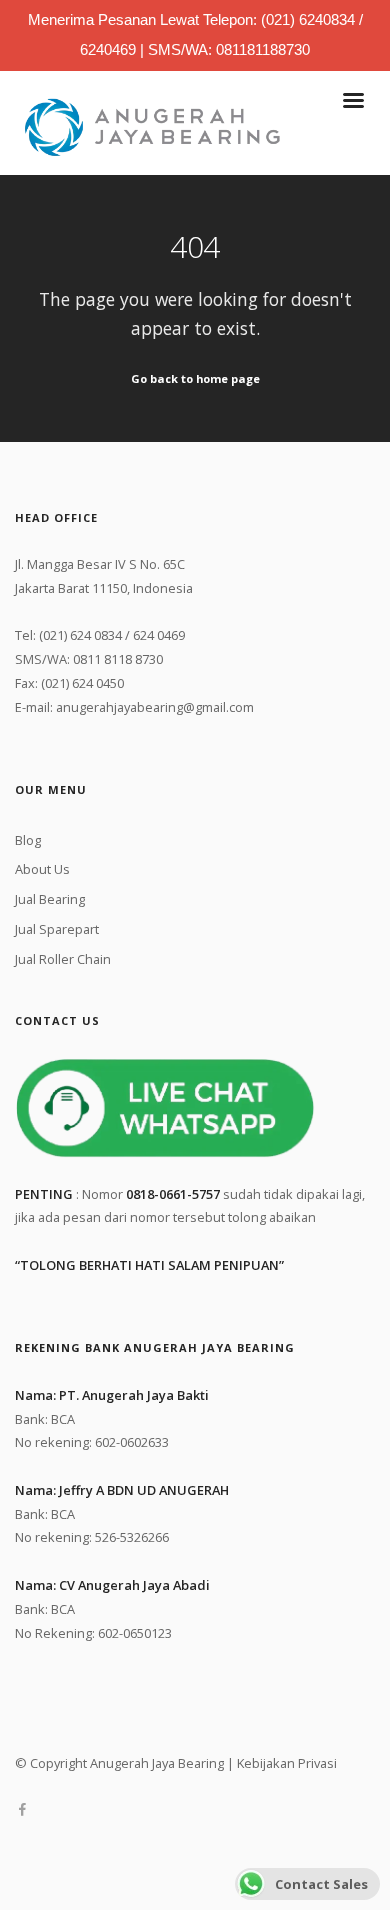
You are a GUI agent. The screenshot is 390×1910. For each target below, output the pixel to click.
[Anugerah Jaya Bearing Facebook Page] (22, 1810)
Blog (28, 840)
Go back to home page (195, 378)
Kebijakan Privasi (287, 1763)
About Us (42, 869)
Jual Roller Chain (63, 959)
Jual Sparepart (57, 929)
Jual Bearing (50, 899)
